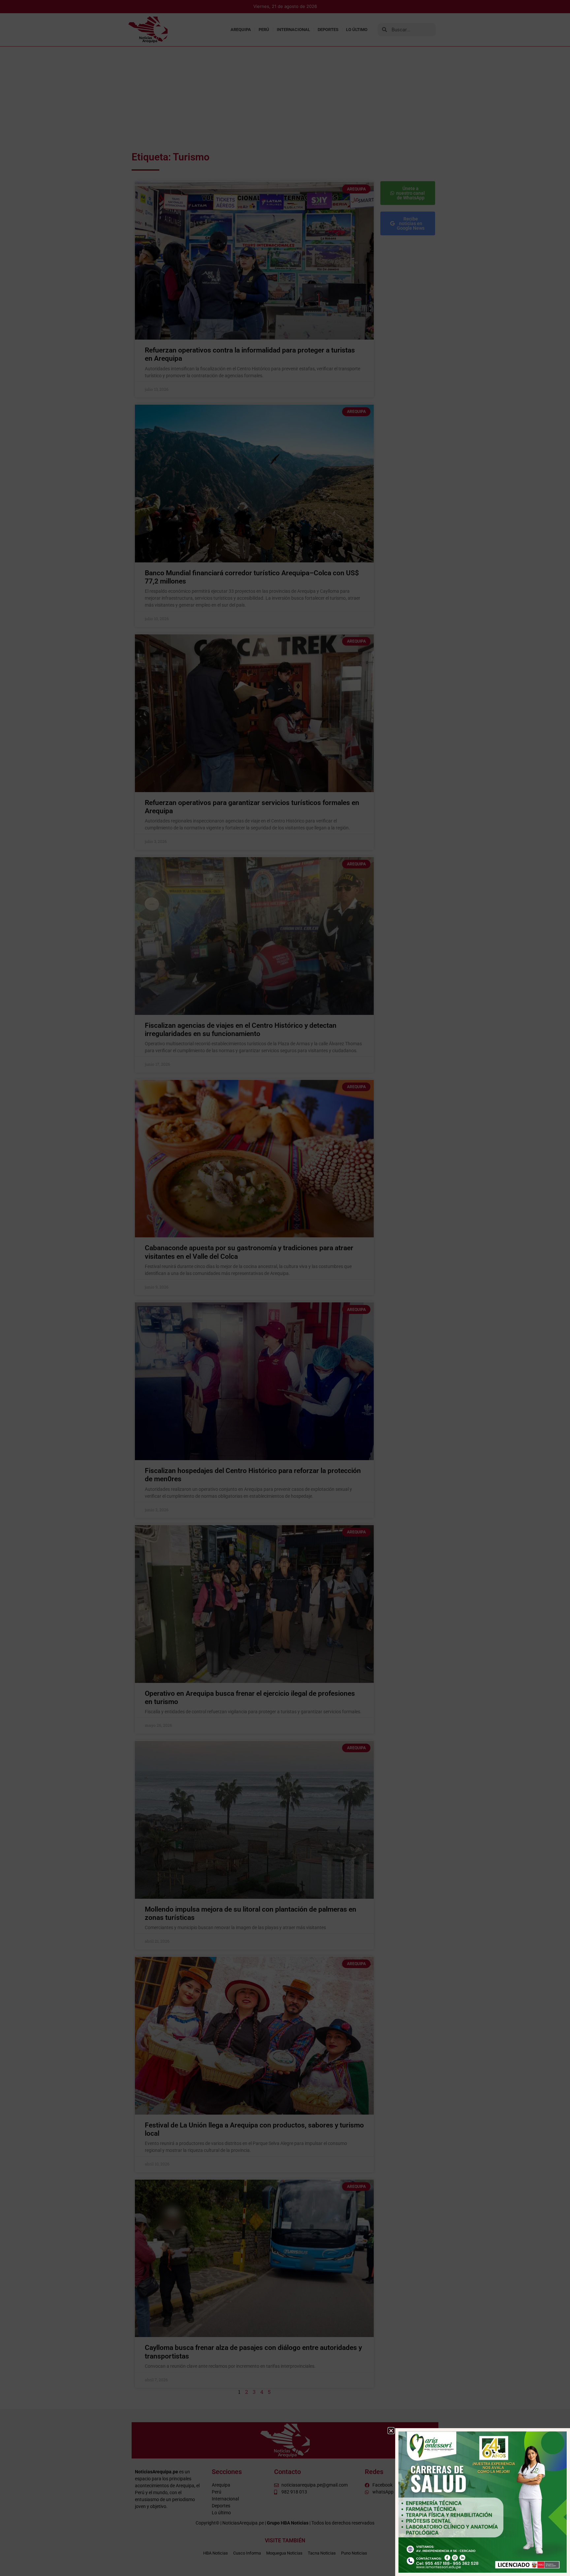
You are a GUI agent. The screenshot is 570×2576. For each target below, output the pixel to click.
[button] (391, 2431)
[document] (285, 1288)
